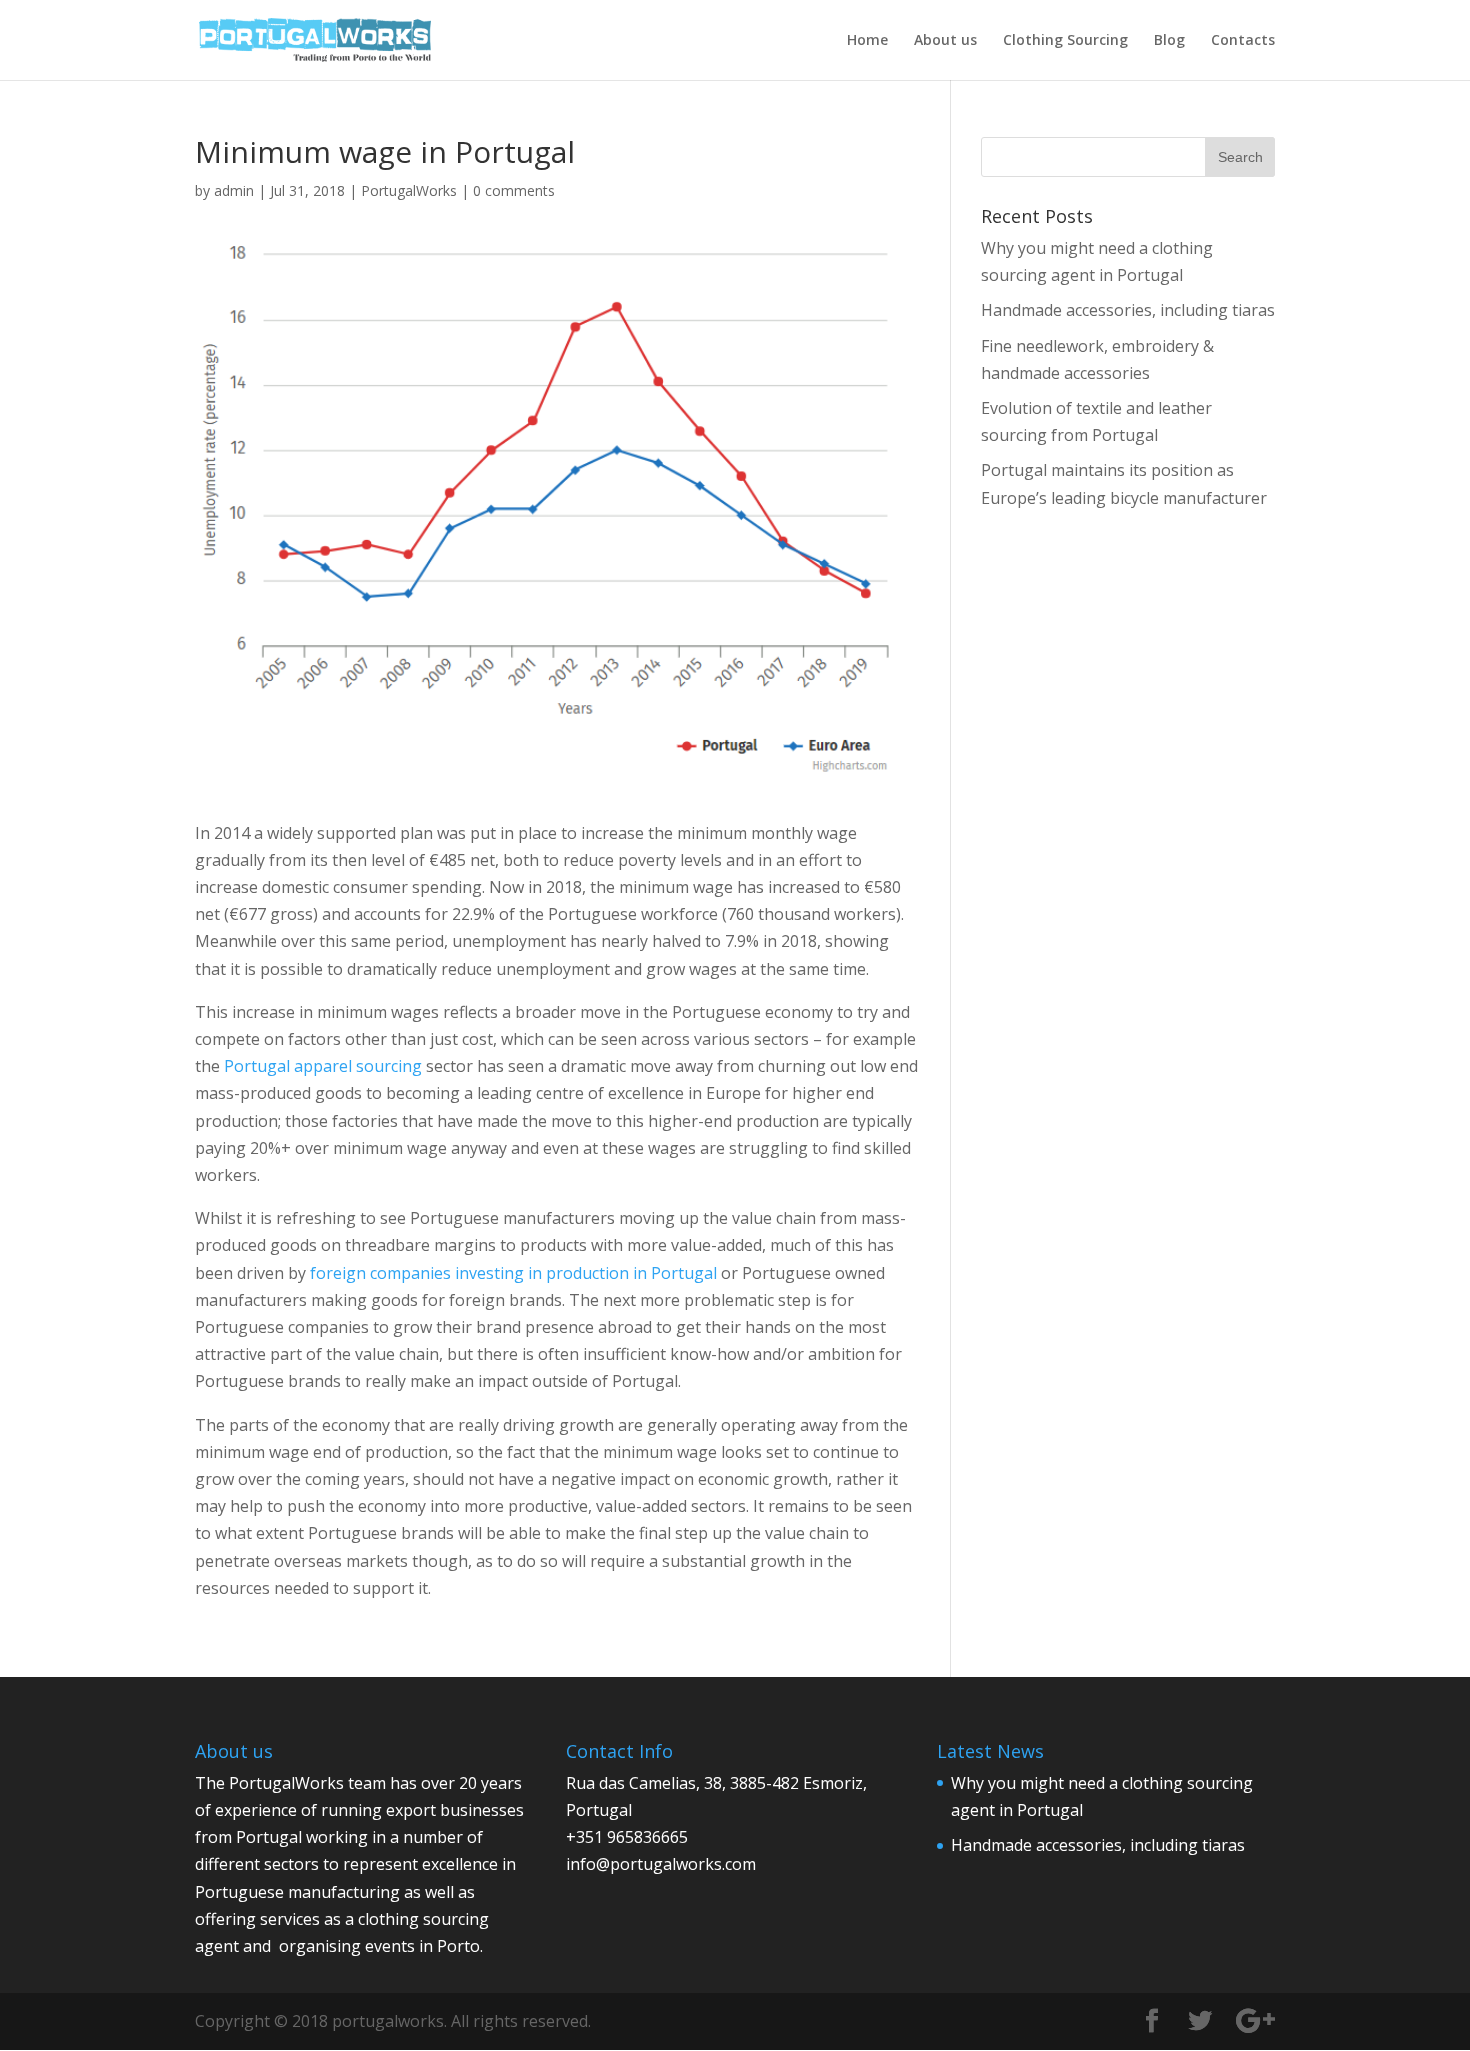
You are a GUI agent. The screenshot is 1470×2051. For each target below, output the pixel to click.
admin (234, 190)
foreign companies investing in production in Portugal (513, 1273)
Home (867, 41)
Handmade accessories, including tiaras (1128, 310)
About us (945, 41)
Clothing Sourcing (1065, 41)
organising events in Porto (379, 1946)
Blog (1169, 41)
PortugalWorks (409, 190)
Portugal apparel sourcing (323, 1066)
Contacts (1243, 41)
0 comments (514, 190)
